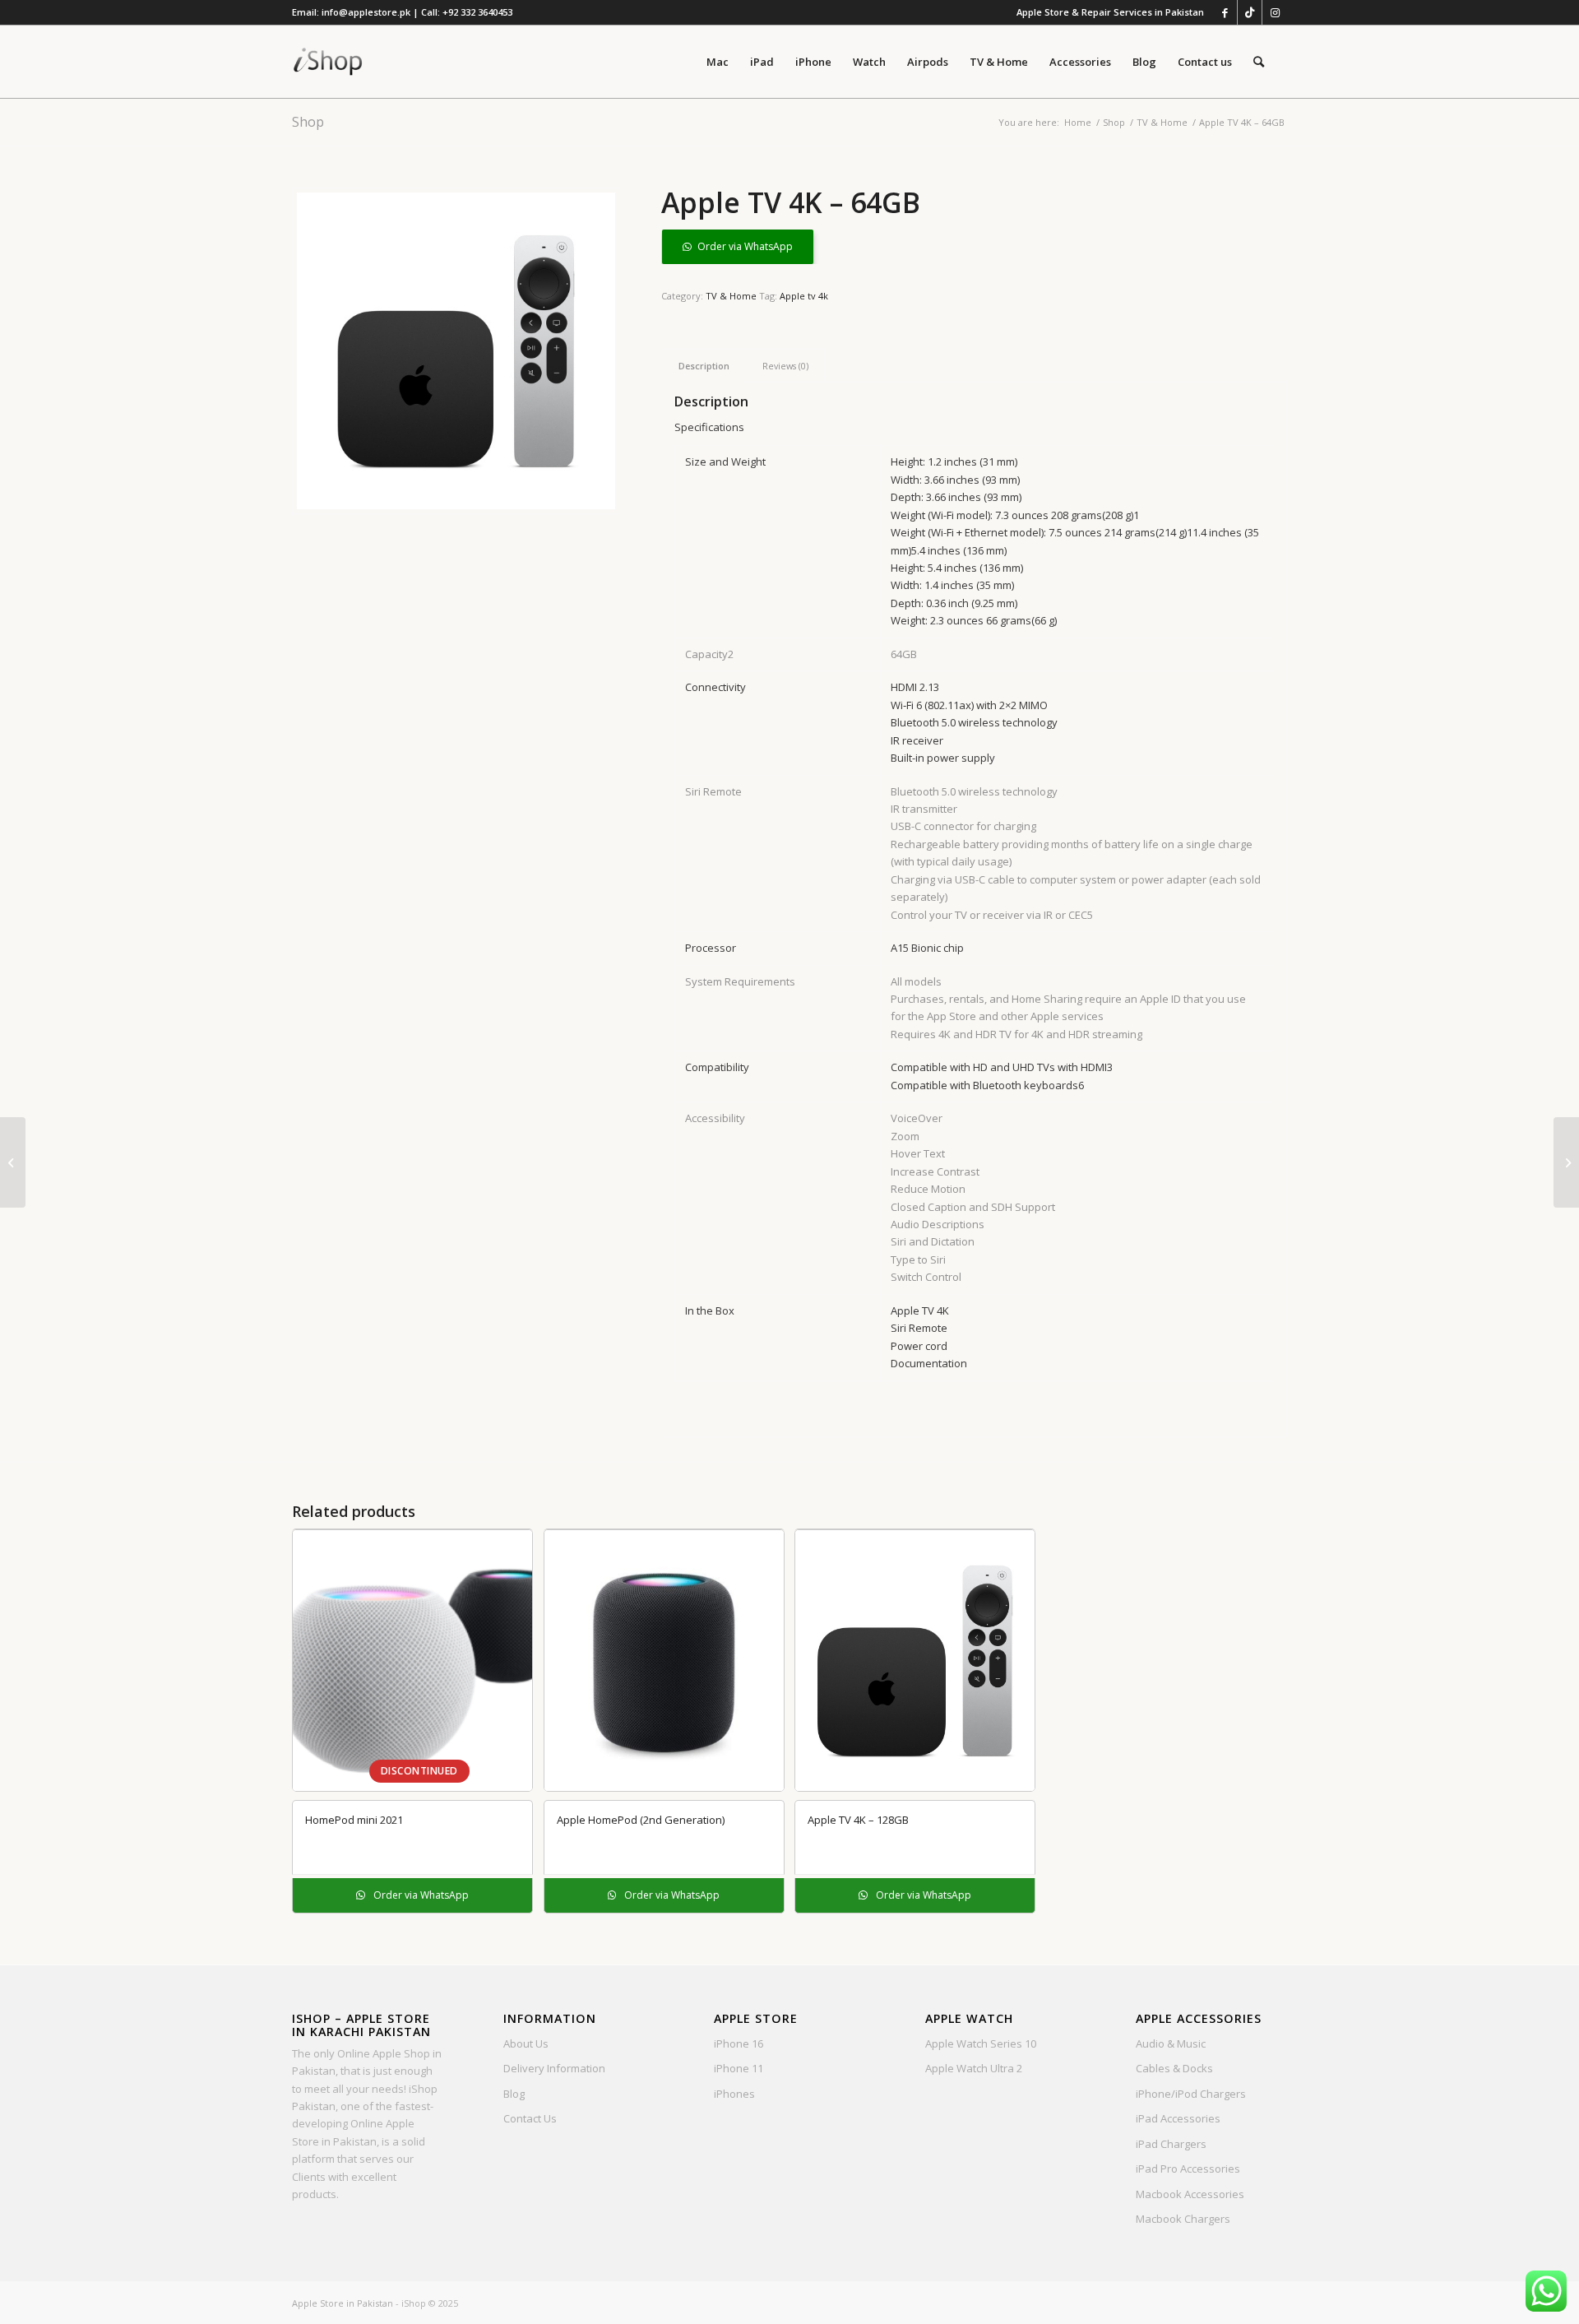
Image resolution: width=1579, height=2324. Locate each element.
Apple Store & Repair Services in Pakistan (1110, 12)
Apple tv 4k (804, 296)
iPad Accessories (1178, 2118)
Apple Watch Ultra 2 (974, 2068)
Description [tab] (704, 366)
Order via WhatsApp (745, 246)
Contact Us (530, 2118)
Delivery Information (554, 2068)
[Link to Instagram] (1275, 12)
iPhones (734, 2094)
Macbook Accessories (1190, 2194)
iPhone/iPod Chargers (1191, 2094)
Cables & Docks (1174, 2068)
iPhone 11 (739, 2068)
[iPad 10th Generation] (13, 1162)
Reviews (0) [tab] (785, 366)
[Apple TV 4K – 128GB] (1566, 1162)
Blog (514, 2094)
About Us (526, 2043)
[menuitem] (1106, 12)
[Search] (1259, 62)
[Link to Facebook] (1225, 12)
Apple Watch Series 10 (981, 2043)
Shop (308, 122)
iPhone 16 (739, 2043)
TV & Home (731, 296)
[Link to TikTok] (1250, 12)
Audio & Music (1171, 2043)
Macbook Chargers (1183, 2219)
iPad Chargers (1171, 2144)
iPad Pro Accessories (1188, 2169)
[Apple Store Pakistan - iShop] (328, 62)
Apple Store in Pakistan (343, 2303)
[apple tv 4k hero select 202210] (456, 351)
